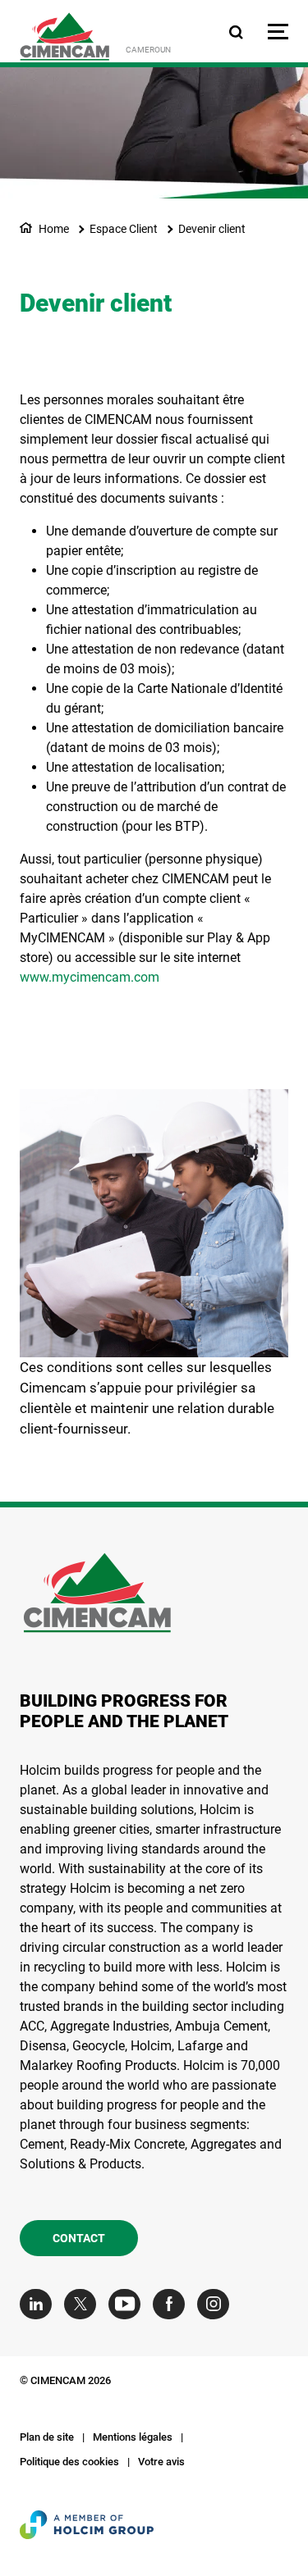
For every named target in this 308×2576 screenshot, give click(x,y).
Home (54, 229)
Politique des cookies (69, 2462)
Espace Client (124, 229)
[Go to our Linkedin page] (40, 2304)
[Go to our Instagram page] (217, 2304)
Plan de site (47, 2437)
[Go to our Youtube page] (129, 2304)
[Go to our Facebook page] (173, 2304)
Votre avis (161, 2462)
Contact (79, 2238)
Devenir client (212, 229)
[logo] (64, 36)
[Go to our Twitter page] (84, 2304)
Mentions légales (133, 2437)
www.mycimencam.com (90, 977)
